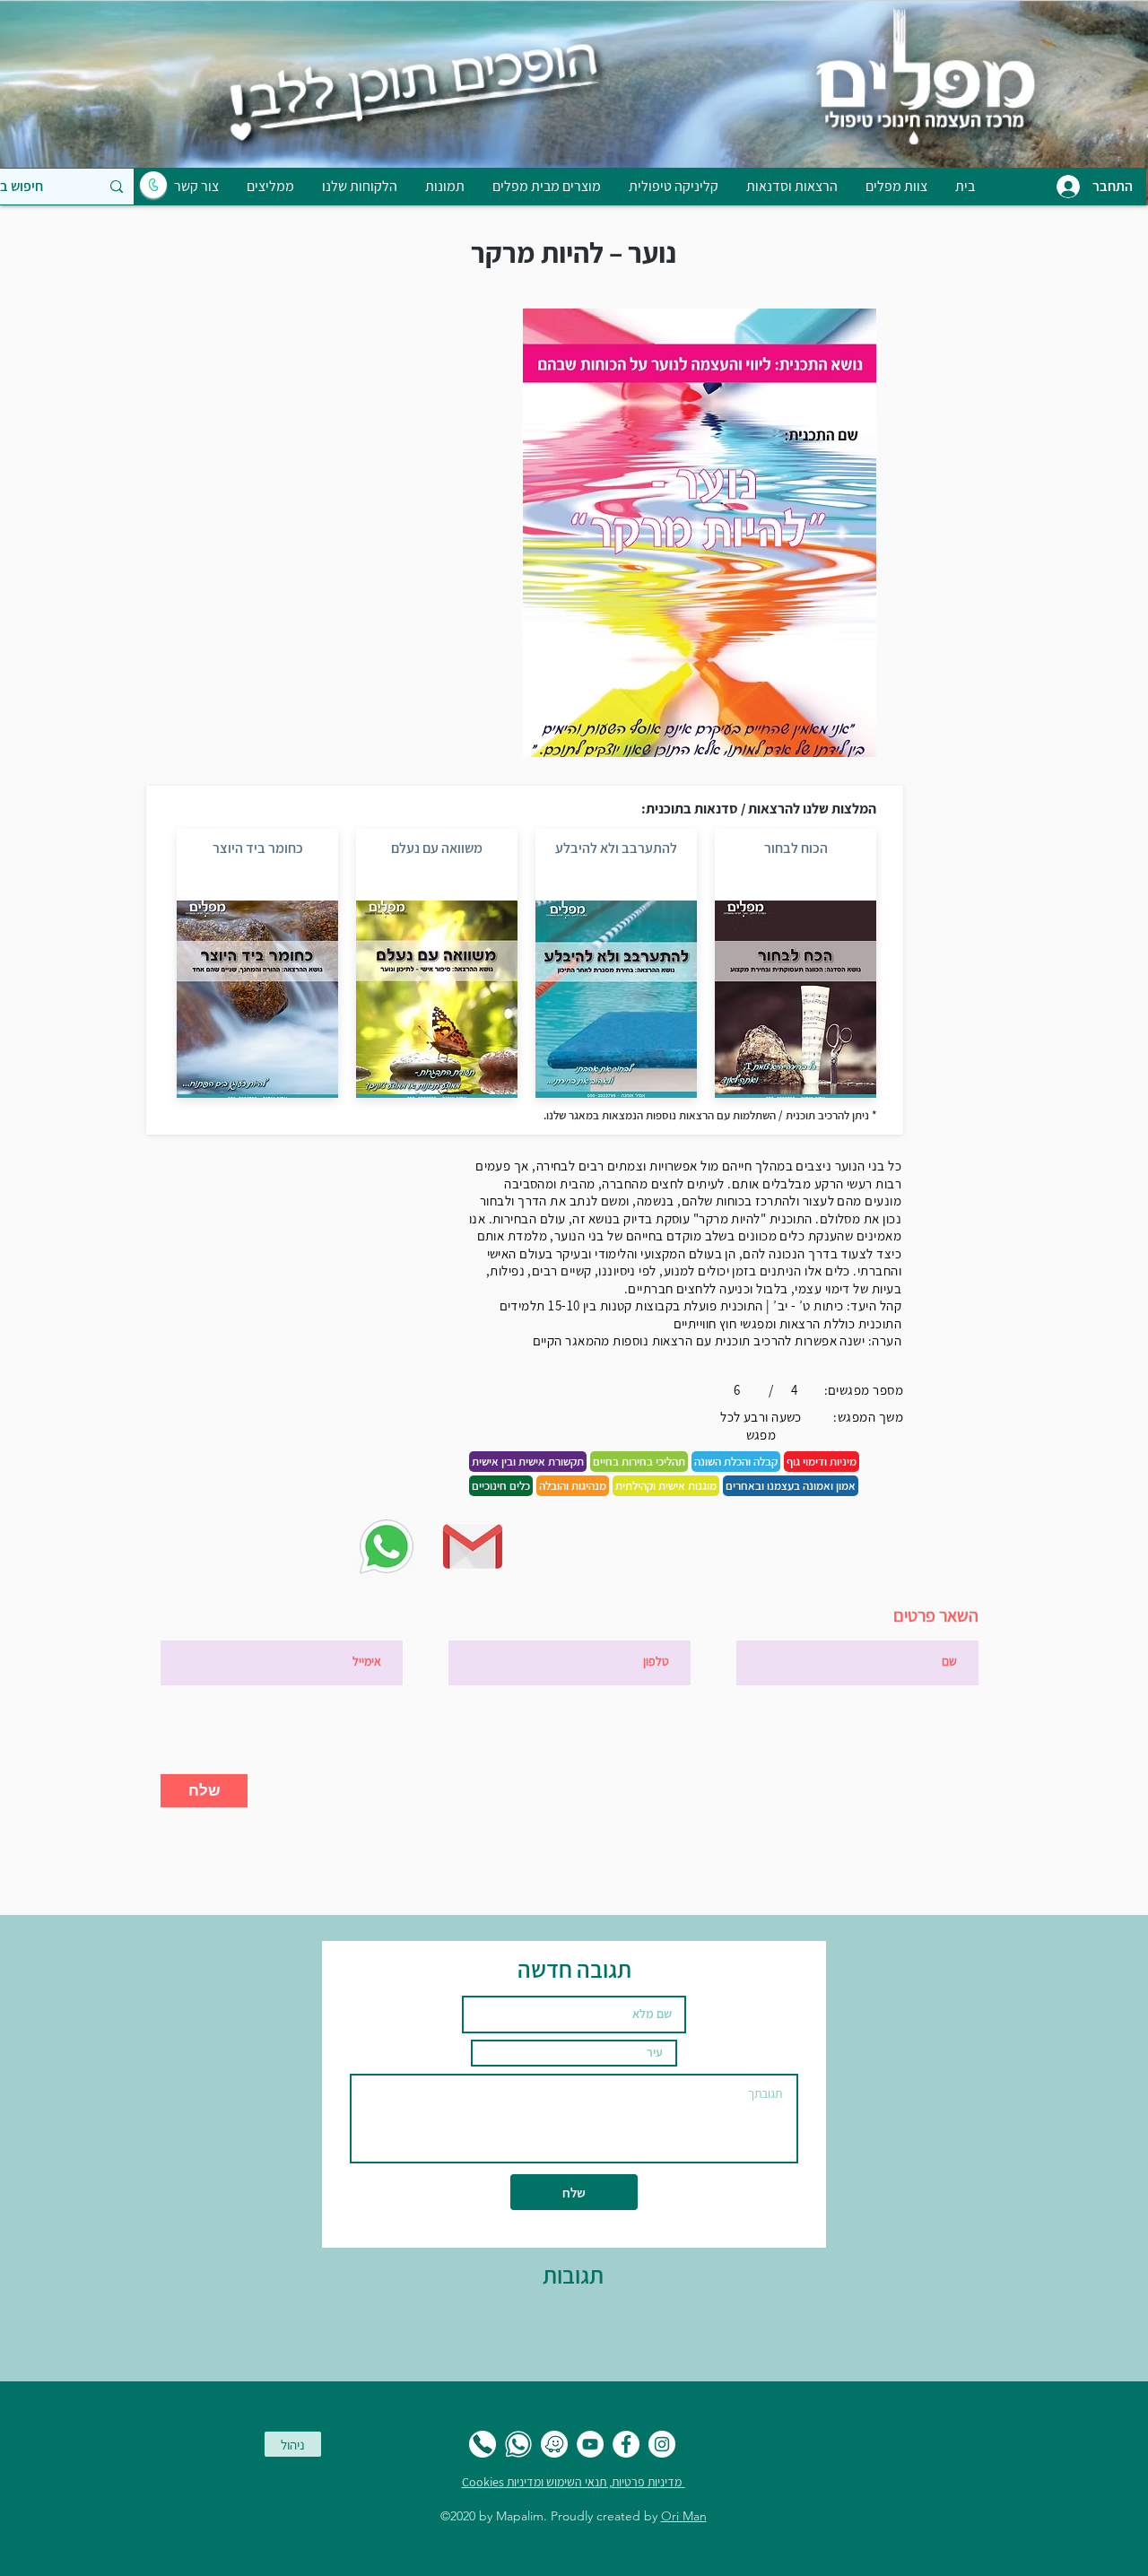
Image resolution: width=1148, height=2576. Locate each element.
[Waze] (554, 2444)
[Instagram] (662, 2444)
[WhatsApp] (518, 2444)
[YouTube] (590, 2444)
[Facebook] (626, 2444)
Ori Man (684, 2516)
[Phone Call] (483, 2444)
